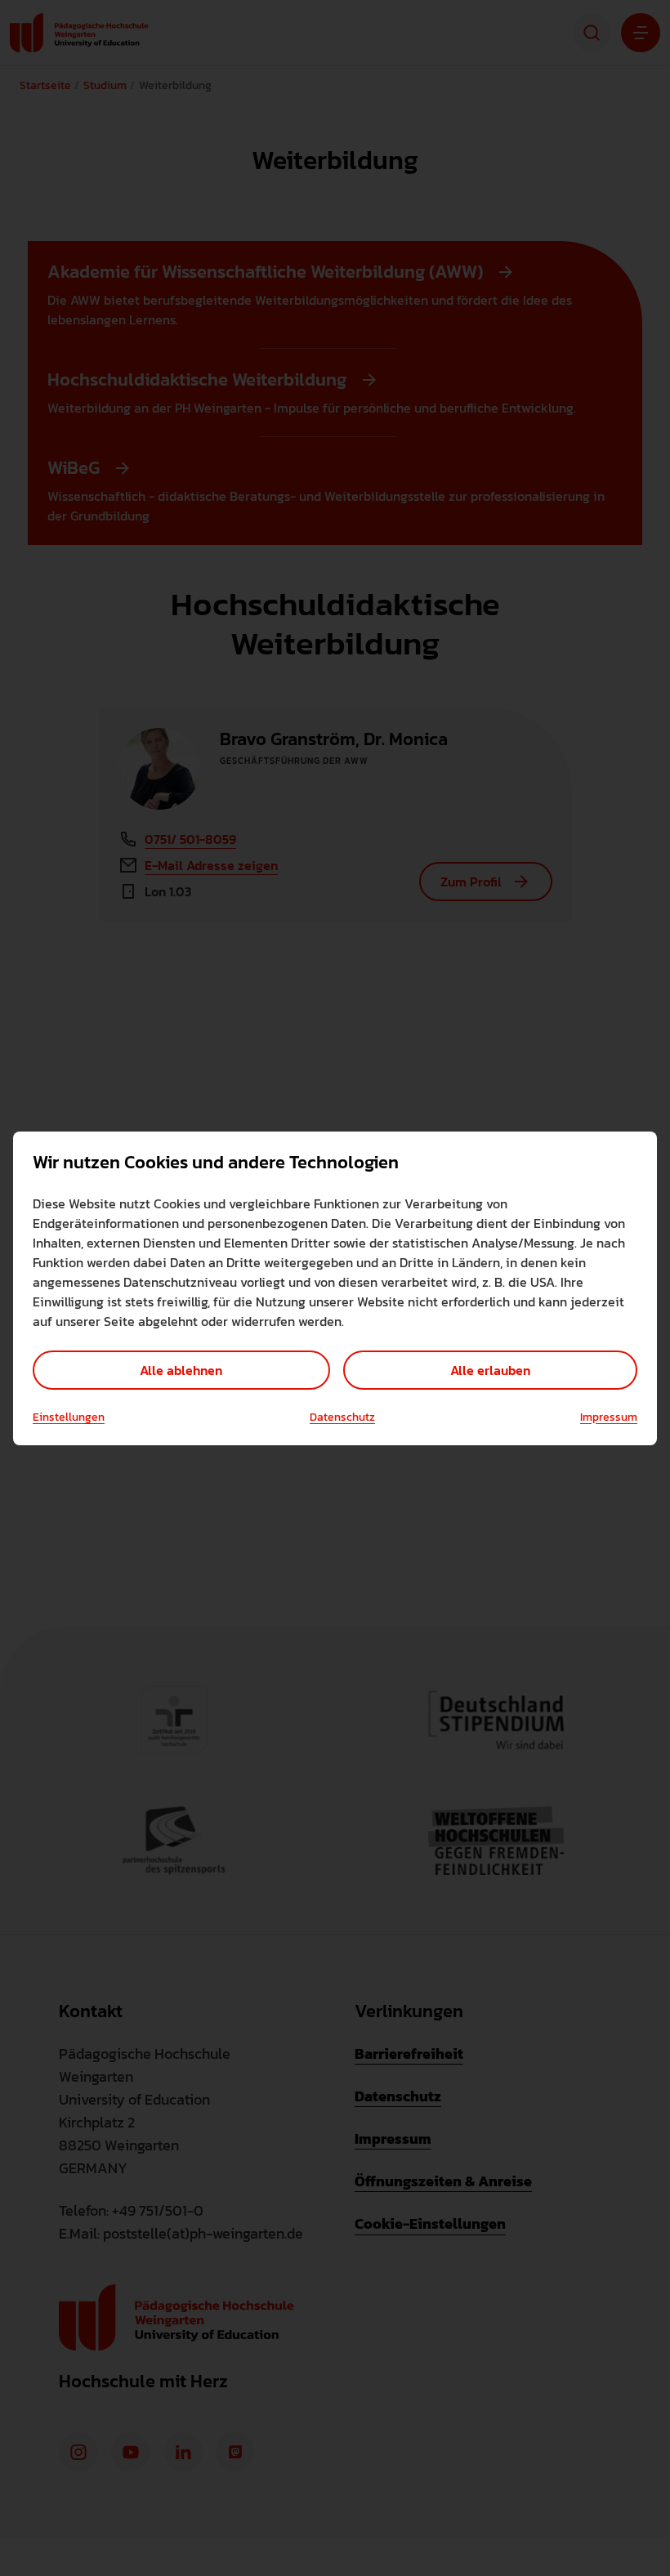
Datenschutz (342, 1417)
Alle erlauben (490, 1370)
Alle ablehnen (181, 1370)
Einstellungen (69, 1417)
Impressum (609, 1417)
